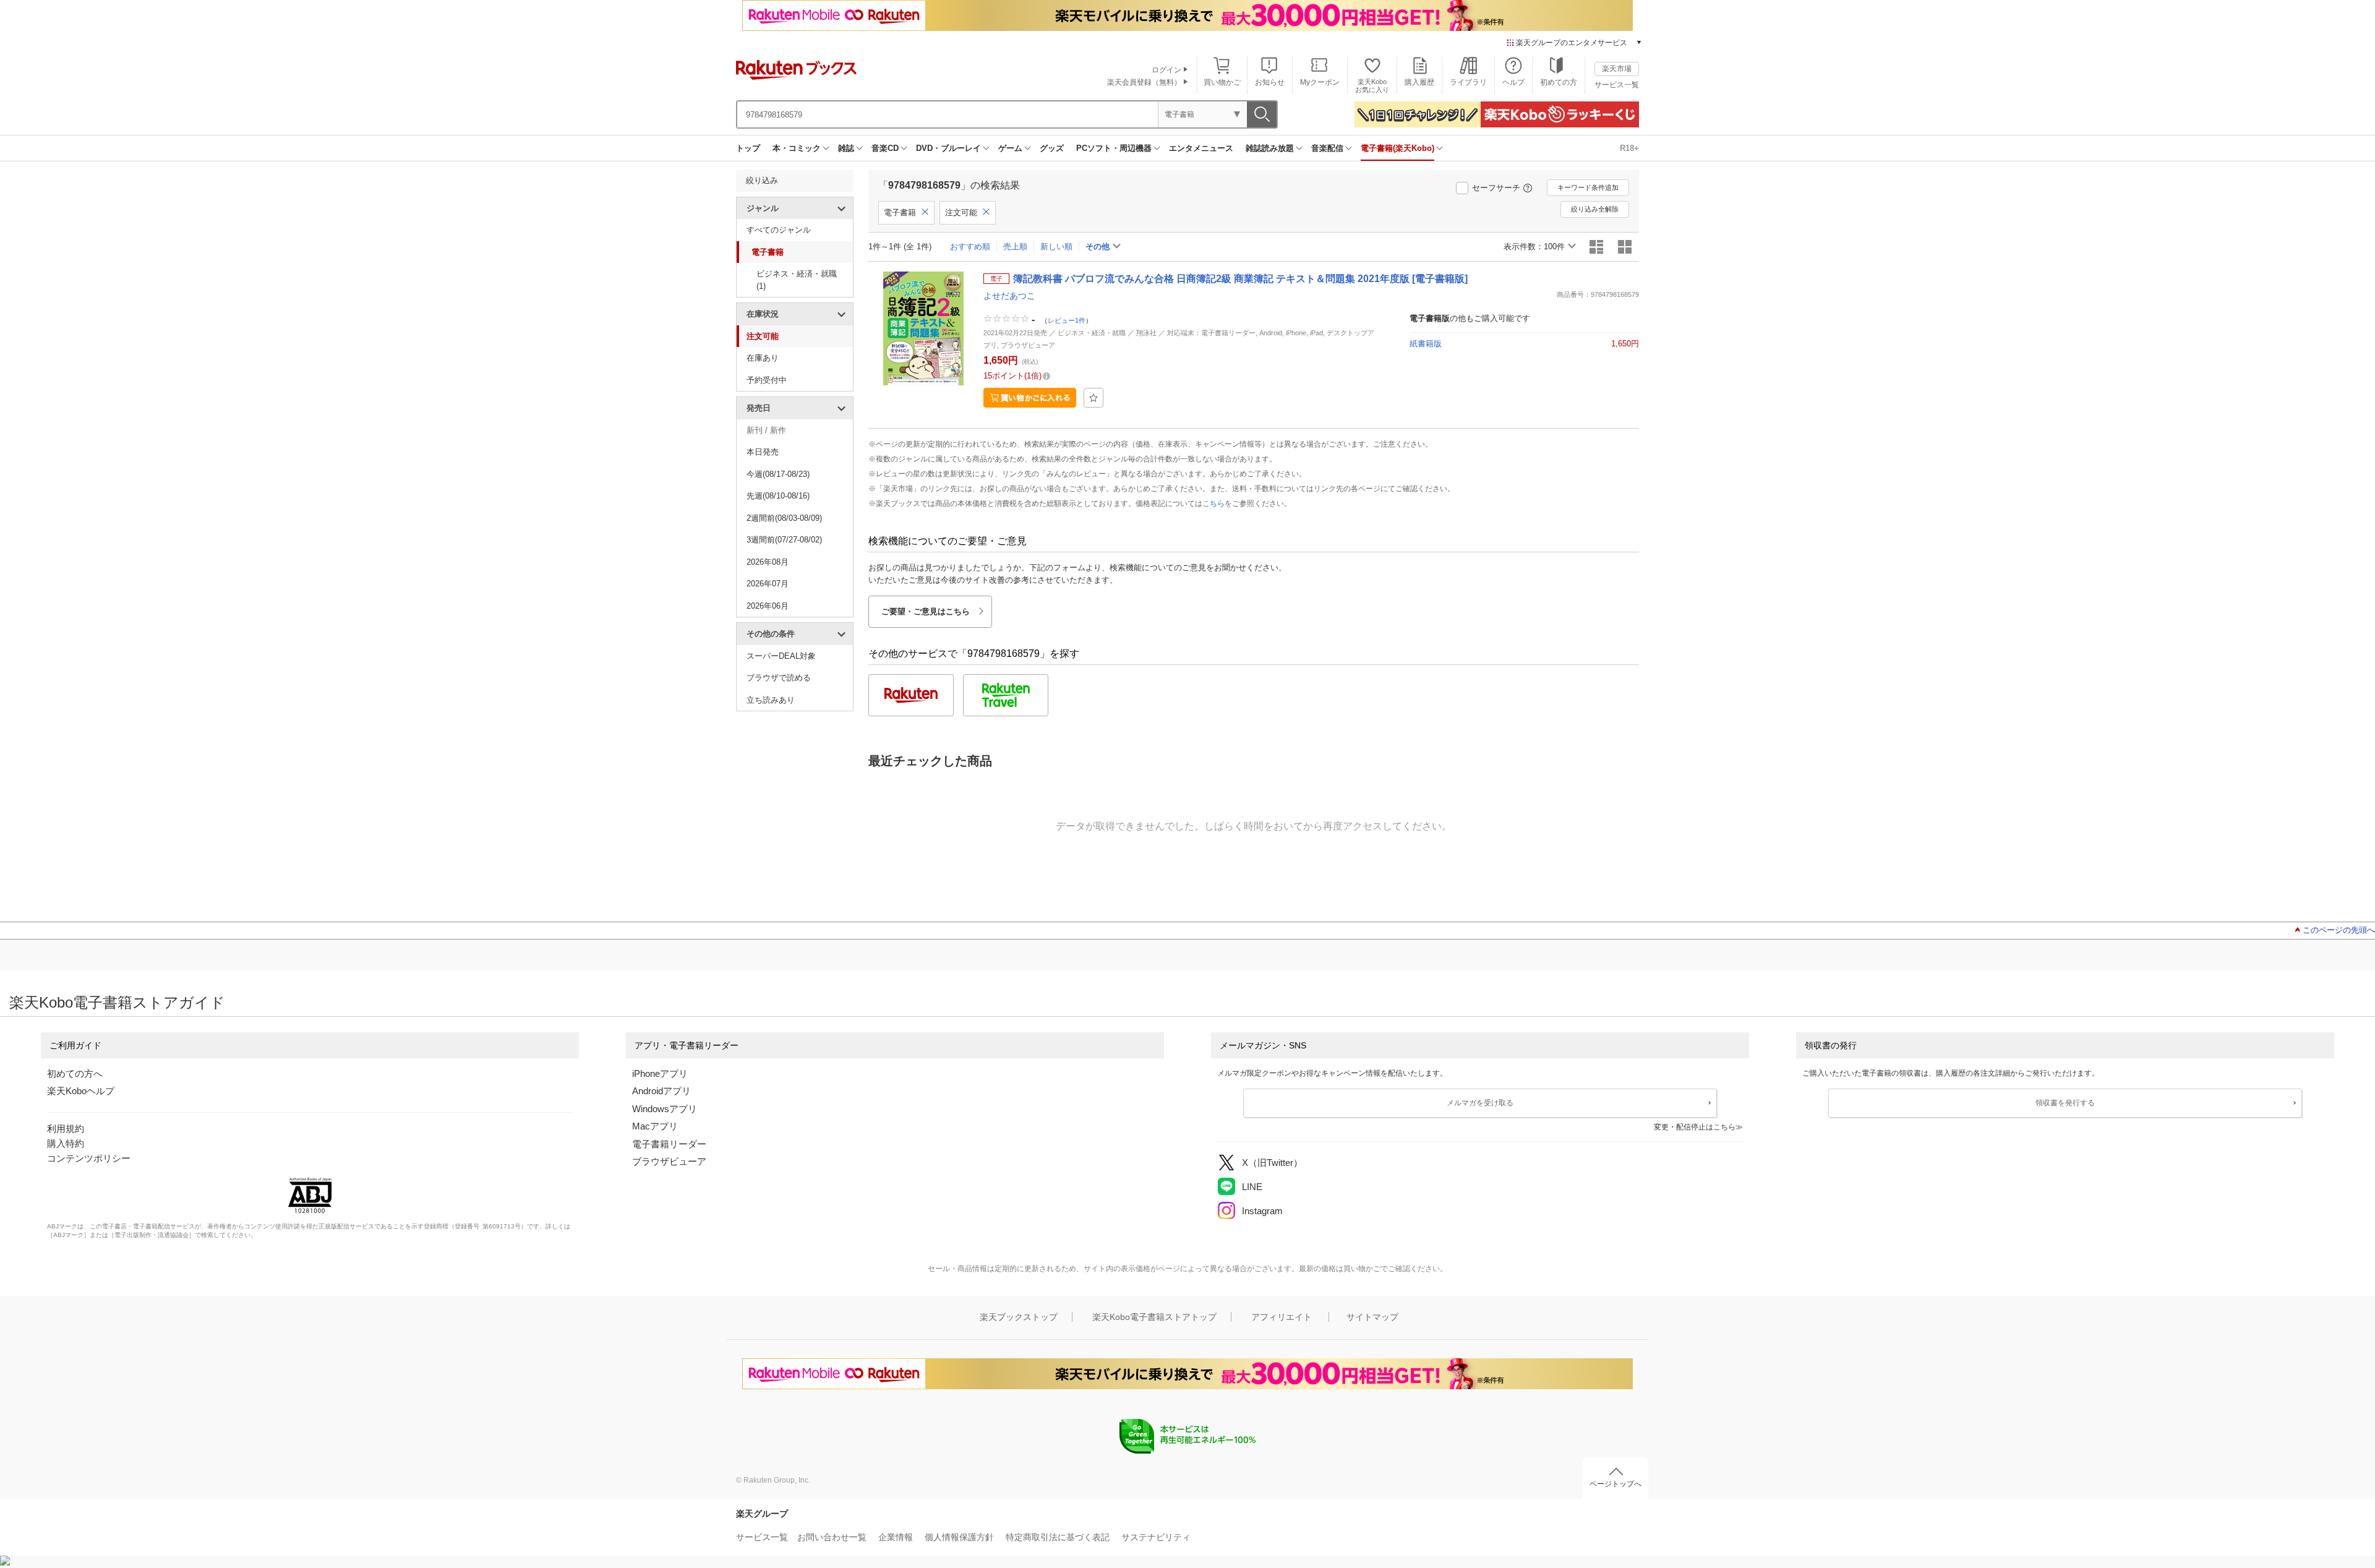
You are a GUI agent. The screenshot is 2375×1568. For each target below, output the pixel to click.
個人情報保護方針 (959, 1537)
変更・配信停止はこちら (1695, 1127)
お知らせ (1270, 82)
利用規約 (66, 1129)
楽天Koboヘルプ (81, 1091)
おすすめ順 (970, 246)
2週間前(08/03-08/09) (784, 518)
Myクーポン (1320, 82)
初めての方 (1559, 82)
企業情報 (896, 1537)
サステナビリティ (1156, 1537)
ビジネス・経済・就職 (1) (797, 280)
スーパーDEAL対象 (781, 656)
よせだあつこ (1009, 296)
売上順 (1015, 246)
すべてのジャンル (779, 230)
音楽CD (885, 148)
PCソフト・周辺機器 (1114, 148)
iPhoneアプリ (660, 1073)
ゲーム (1010, 148)
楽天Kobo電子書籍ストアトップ (1154, 1317)
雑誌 (846, 148)
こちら (1213, 503)
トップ (748, 148)
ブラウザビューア (669, 1161)
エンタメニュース (1201, 148)
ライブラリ (1468, 82)
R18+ (1629, 148)
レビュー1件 (1067, 320)
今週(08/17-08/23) (778, 474)
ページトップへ (1615, 1484)
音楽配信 (1327, 148)
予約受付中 (767, 380)
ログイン (1166, 70)
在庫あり (763, 358)
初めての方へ (75, 1073)
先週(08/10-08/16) (778, 496)
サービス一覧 (1617, 85)
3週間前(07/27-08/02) (784, 540)
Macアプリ (655, 1126)
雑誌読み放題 (1270, 148)
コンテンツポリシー (89, 1158)
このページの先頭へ (2339, 930)
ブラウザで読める (779, 678)
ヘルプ (1513, 82)
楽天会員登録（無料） (1144, 82)
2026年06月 (768, 606)
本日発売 (763, 452)
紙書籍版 (1426, 344)
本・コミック (797, 148)
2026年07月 (768, 584)
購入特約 (66, 1143)
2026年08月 (768, 562)
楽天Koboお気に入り (1372, 86)
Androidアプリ (661, 1091)
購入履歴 (1419, 82)
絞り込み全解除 (1595, 209)
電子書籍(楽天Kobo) (1397, 148)
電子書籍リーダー (669, 1144)
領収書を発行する (2065, 1103)
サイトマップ (1372, 1317)
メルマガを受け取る (1480, 1103)
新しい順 (1056, 246)
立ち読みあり (771, 700)
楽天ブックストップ (1019, 1317)
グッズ (1052, 148)
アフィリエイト (1282, 1317)
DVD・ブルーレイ (948, 148)
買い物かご (1222, 82)
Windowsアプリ (665, 1109)
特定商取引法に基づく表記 (1058, 1537)
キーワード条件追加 (1588, 187)
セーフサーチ (1496, 188)
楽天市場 (1617, 69)
